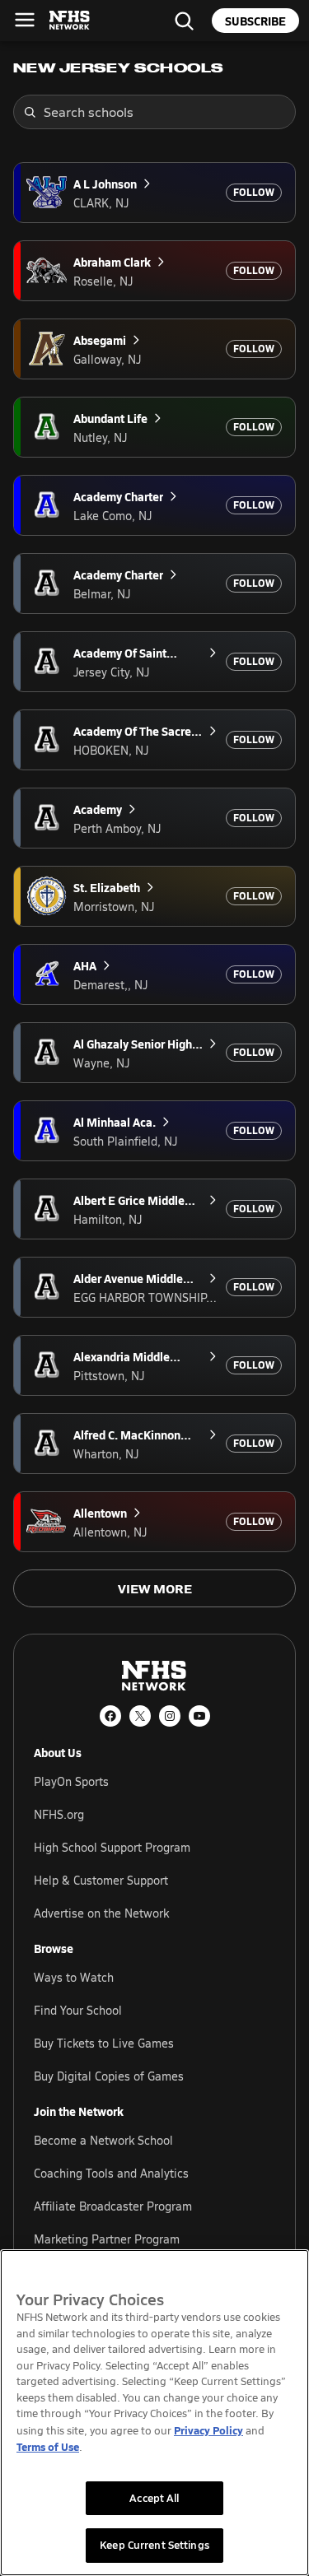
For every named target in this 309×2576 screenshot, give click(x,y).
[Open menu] (25, 20)
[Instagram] (170, 1716)
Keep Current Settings (154, 2545)
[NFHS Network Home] (70, 21)
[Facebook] (110, 1716)
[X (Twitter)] (140, 1716)
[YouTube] (199, 1716)
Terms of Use (48, 2446)
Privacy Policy (208, 2430)
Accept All (154, 2498)
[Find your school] (184, 21)
